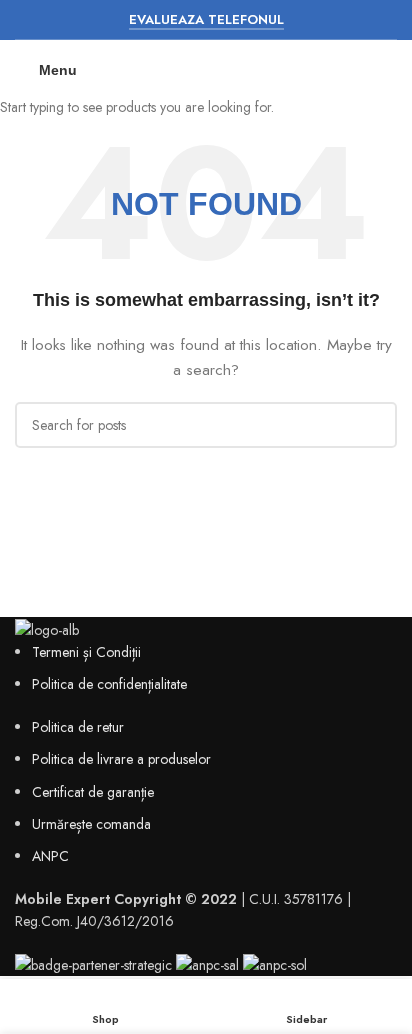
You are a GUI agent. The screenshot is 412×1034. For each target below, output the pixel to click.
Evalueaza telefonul (206, 20)
